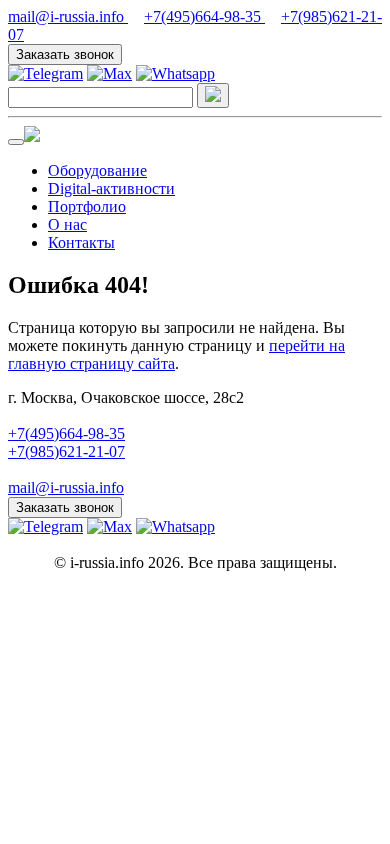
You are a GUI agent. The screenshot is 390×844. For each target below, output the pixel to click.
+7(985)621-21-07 (66, 451)
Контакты (81, 242)
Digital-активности (111, 188)
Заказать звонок (65, 54)
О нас (67, 224)
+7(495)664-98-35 (204, 16)
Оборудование (97, 170)
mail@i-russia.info (68, 16)
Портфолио (87, 206)
